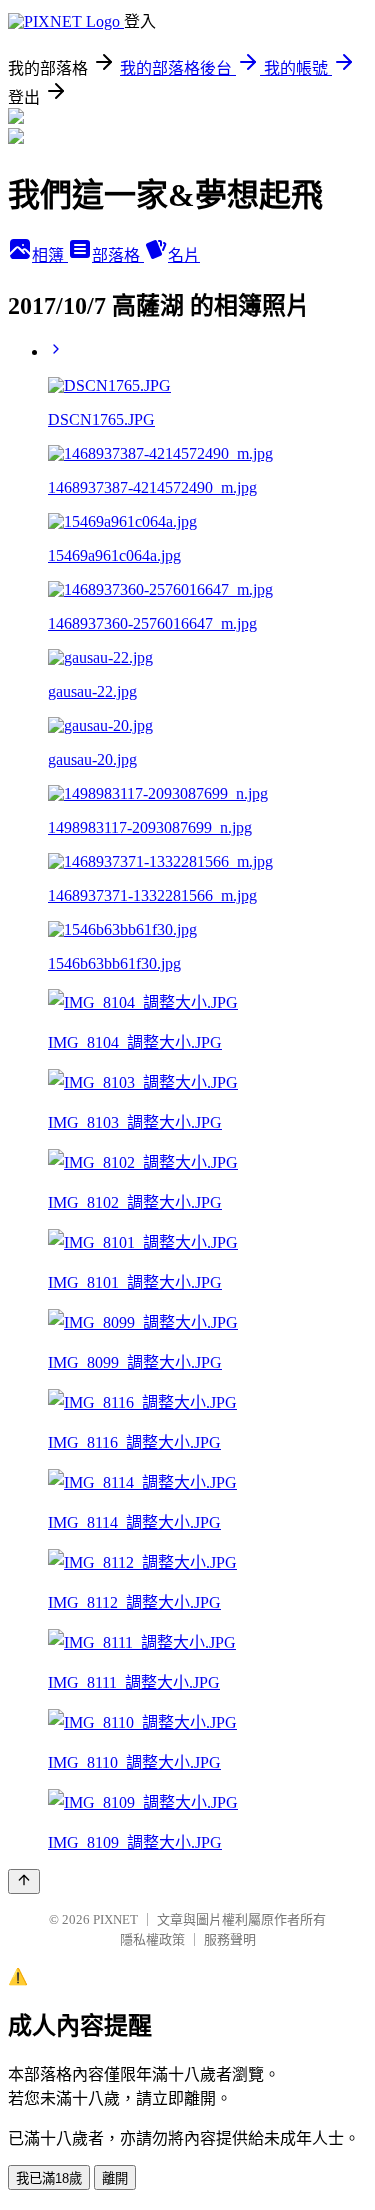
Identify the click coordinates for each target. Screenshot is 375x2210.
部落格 (118, 255)
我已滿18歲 (49, 2178)
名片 (184, 255)
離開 (115, 2178)
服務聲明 (230, 1939)
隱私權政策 (152, 1939)
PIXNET (115, 1919)
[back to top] (24, 1881)
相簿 (50, 255)
